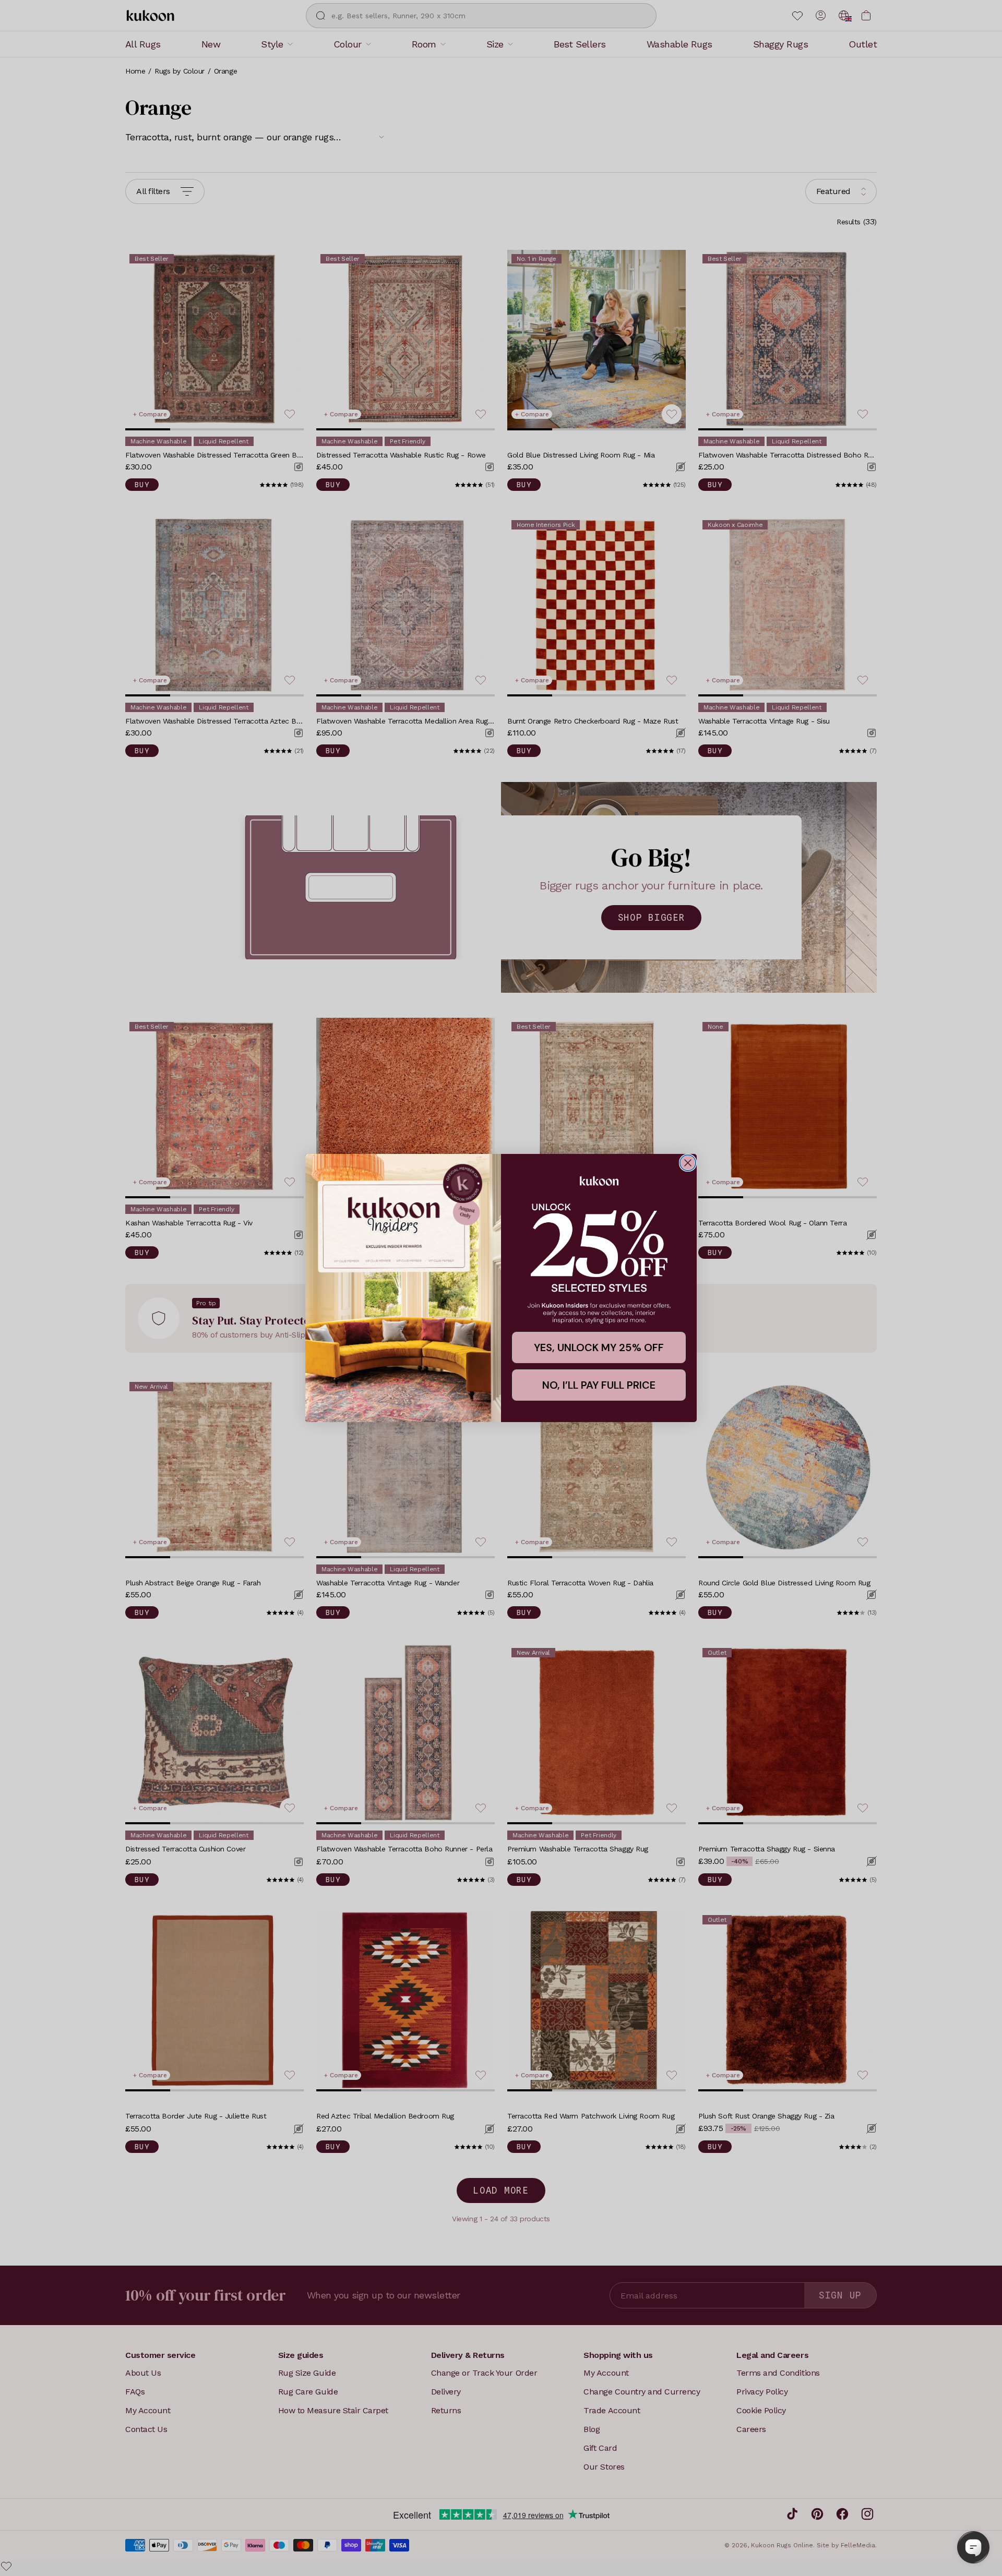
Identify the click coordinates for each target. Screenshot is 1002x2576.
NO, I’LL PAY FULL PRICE (599, 1385)
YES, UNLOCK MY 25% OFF (599, 1347)
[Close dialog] (688, 1163)
